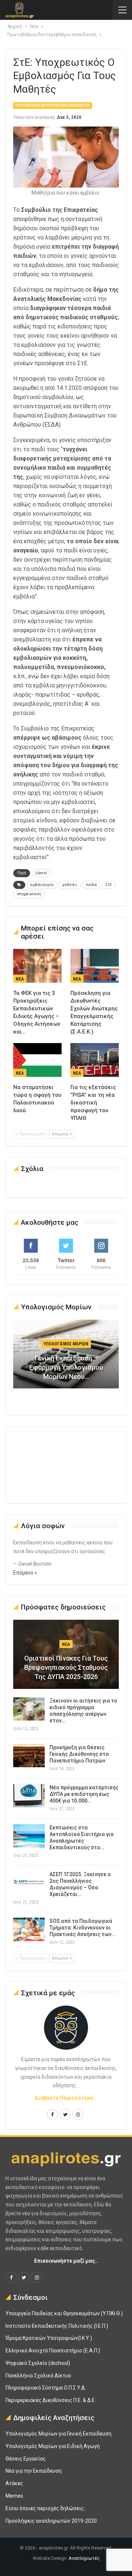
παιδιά (91, 885)
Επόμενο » (25, 1573)
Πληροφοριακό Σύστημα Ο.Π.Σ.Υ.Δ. (46, 2388)
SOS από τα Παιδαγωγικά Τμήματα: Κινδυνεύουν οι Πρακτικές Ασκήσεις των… (82, 1928)
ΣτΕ (109, 885)
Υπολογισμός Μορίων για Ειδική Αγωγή (53, 2446)
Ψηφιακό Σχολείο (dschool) (38, 2363)
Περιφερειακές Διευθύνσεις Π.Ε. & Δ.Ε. (51, 2400)
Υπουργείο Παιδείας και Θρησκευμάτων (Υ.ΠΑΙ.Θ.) (64, 2313)
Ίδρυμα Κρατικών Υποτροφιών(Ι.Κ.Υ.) (49, 2338)
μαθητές (70, 885)
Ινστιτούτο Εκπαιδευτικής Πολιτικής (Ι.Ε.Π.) (57, 2326)
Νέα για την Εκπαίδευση (34, 2471)
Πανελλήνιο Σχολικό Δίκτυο (38, 2376)
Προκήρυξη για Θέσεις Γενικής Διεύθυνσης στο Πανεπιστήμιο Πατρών (79, 1754)
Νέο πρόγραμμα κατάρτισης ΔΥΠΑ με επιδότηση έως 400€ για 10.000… (84, 1794)
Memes (14, 2496)
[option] (66, 1358)
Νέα (20, 979)
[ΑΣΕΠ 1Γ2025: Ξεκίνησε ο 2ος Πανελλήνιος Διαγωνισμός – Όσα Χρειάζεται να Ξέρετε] (29, 1883)
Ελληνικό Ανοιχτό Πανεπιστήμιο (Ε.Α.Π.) (53, 2351)
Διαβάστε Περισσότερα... (66, 2098)
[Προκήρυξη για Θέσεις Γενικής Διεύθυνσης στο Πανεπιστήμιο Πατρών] (29, 1756)
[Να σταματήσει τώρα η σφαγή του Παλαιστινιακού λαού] (37, 1060)
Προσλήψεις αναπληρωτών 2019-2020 (51, 2521)
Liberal (41, 873)
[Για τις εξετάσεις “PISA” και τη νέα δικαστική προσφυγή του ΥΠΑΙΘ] (95, 1060)
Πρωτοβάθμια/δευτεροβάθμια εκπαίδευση (53, 105)
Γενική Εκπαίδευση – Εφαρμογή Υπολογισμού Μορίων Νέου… (66, 1367)
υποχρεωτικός (29, 894)
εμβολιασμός (42, 885)
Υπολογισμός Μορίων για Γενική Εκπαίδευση (58, 2434)
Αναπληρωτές (84, 2558)
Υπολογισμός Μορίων (66, 1344)
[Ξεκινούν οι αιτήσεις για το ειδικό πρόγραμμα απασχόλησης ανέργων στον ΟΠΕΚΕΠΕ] (29, 1709)
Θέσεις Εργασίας (26, 2459)
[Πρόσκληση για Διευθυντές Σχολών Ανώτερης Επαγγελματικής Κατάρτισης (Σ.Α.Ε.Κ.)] (95, 966)
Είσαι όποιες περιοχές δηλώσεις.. (46, 2508)
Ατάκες (14, 2483)
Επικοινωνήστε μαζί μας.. (66, 2261)
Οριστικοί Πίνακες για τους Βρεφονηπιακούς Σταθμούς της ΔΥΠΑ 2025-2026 (66, 1667)
